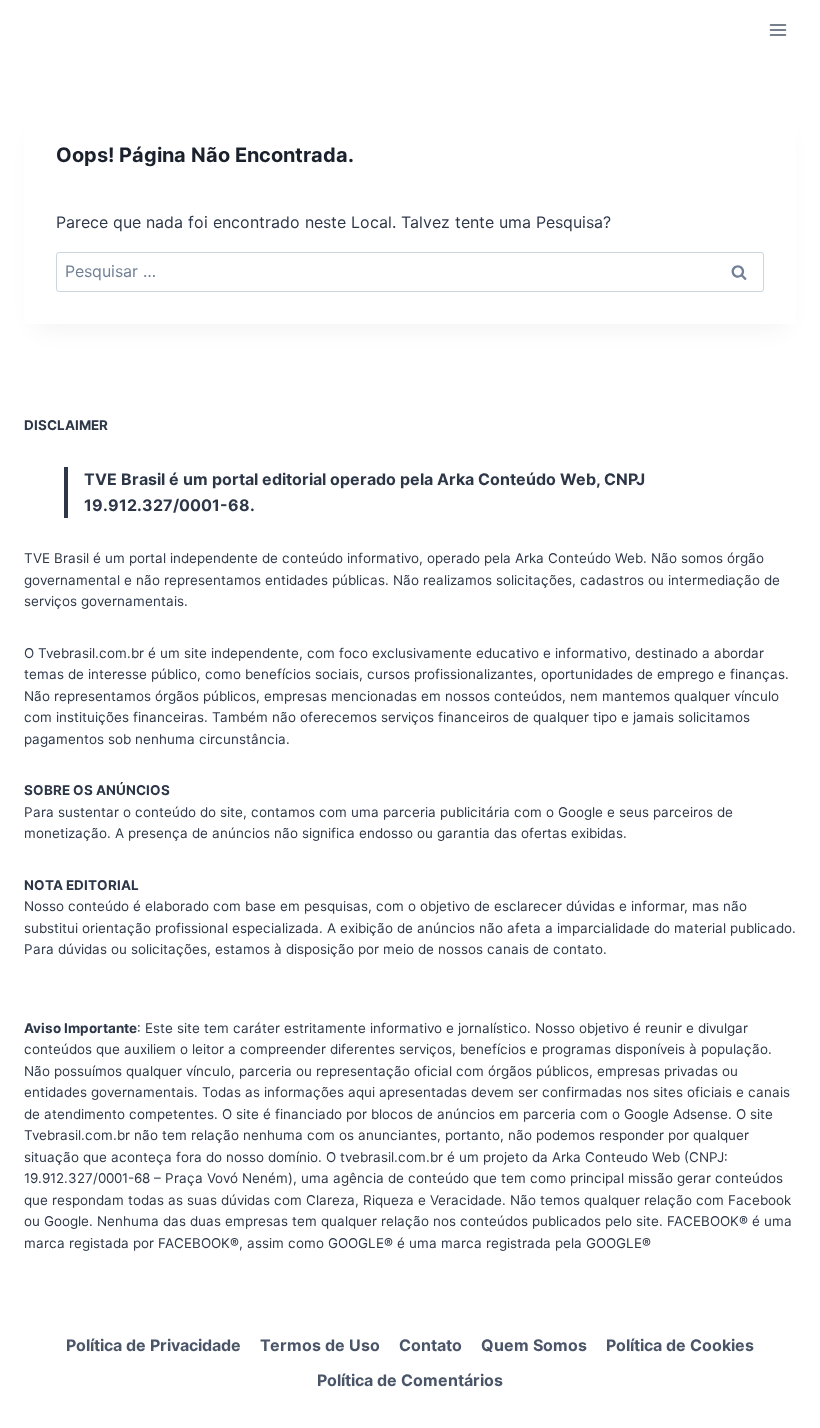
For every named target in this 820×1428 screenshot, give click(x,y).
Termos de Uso (320, 1345)
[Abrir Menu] (777, 29)
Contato (430, 1345)
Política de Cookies (680, 1345)
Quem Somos (534, 1345)
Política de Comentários (410, 1380)
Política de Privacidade (153, 1345)
